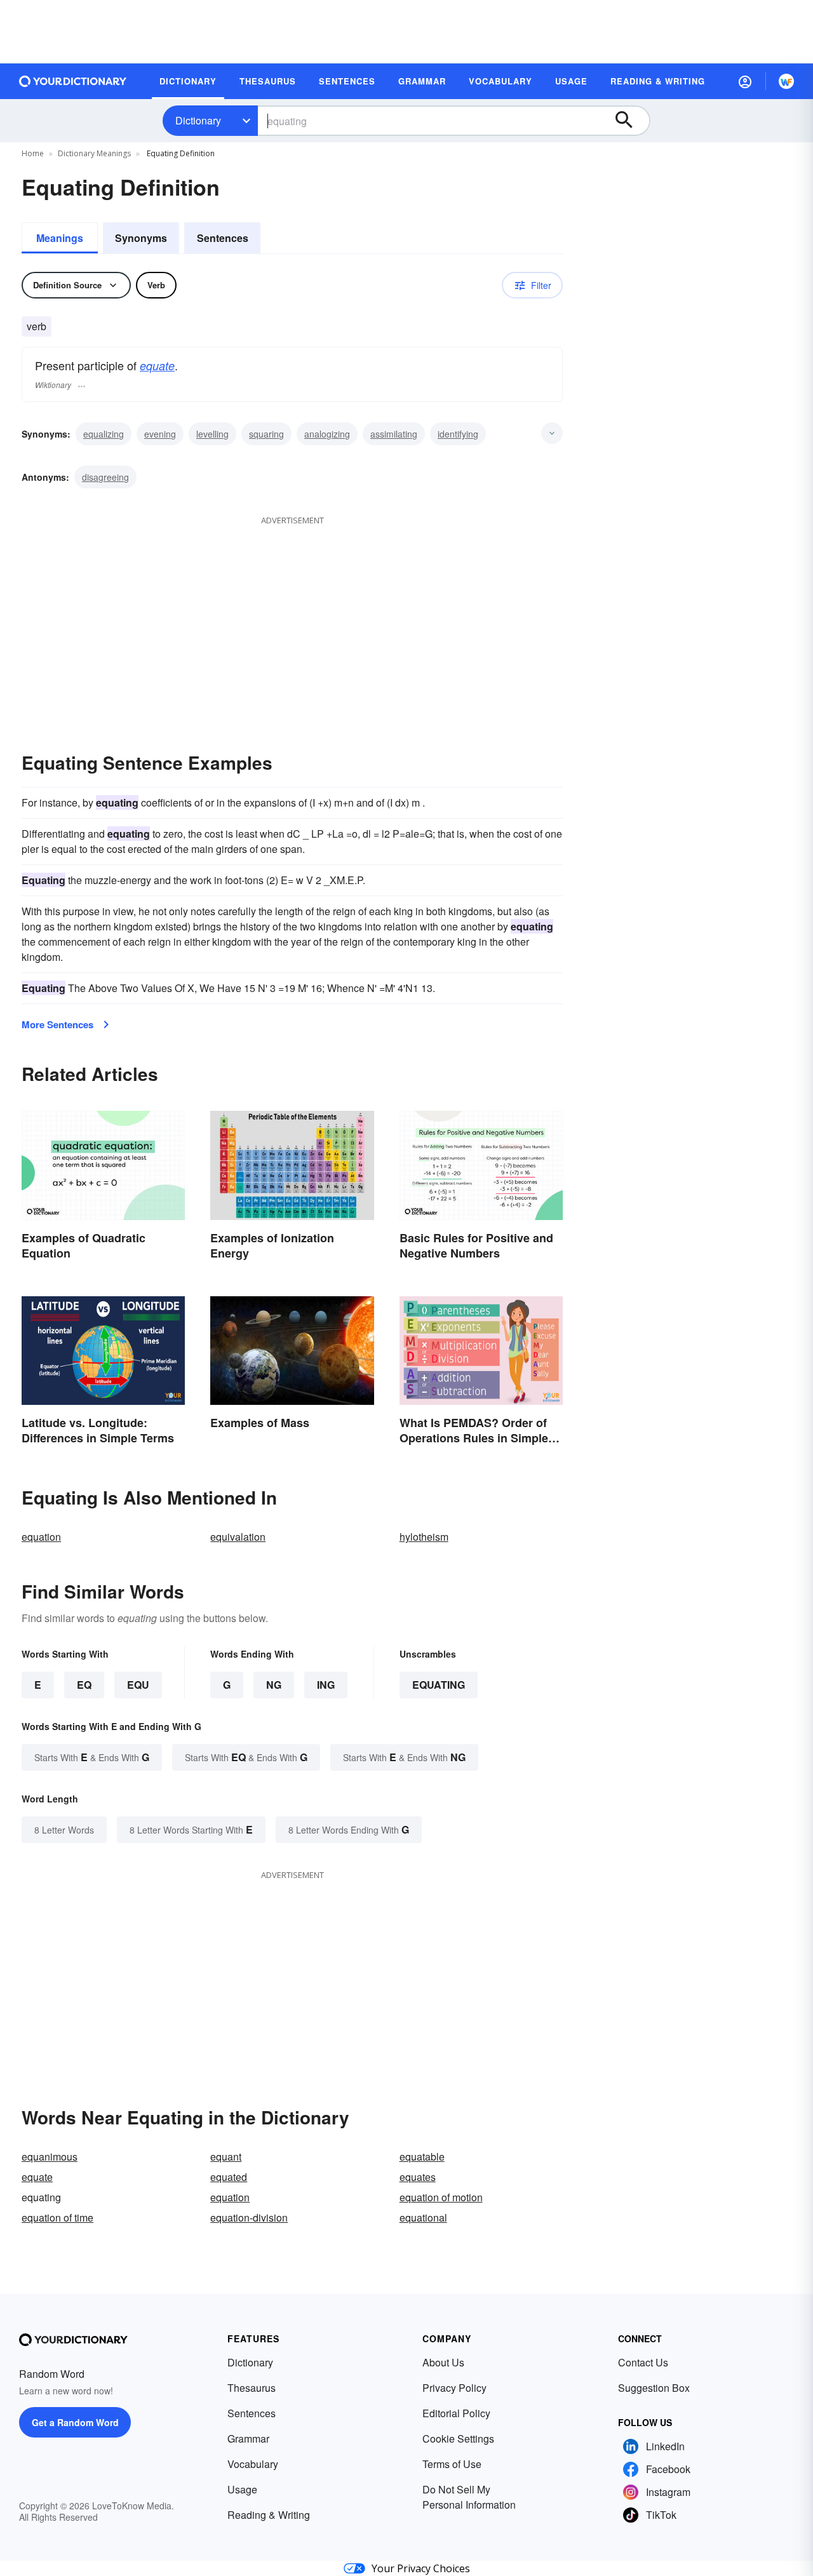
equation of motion (441, 2197)
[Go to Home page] (73, 81)
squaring (266, 434)
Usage (242, 2489)
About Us (443, 2362)
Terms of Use (452, 2464)
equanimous (50, 2157)
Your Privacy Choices (421, 2568)
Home (33, 153)
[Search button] (630, 121)
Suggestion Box (654, 2388)
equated (229, 2177)
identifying (458, 434)
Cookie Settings (458, 2438)
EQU (138, 1685)
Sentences (223, 238)
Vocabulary (253, 2464)
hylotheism (424, 1537)
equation (41, 1537)
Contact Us (643, 2362)
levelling (212, 434)
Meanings (60, 238)
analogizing (327, 434)
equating (439, 1685)
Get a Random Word (75, 2422)
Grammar (248, 2438)
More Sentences (57, 1024)
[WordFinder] (786, 81)
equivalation (238, 1537)
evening (160, 434)
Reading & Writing (269, 2515)
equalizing (104, 434)
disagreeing (105, 477)
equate (157, 366)
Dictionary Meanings (94, 153)
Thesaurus (252, 2388)
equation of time (57, 2217)
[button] (745, 81)
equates (418, 2177)
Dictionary (198, 120)
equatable (422, 2157)
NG (274, 1685)
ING (326, 1685)
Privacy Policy (454, 2388)
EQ (84, 1685)
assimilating (394, 434)
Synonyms (141, 238)
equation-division (249, 2217)
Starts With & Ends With (92, 1757)
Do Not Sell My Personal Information (469, 2497)
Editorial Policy (456, 2413)
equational (423, 2217)
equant (226, 2157)
